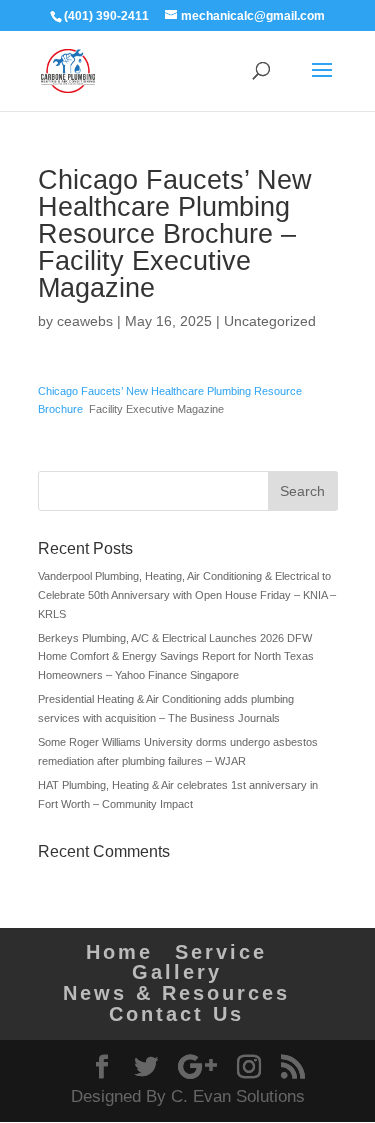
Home (119, 952)
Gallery (177, 972)
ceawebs (85, 321)
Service (221, 952)
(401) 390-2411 (106, 16)
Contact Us (176, 1014)
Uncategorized (270, 321)
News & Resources (176, 993)
